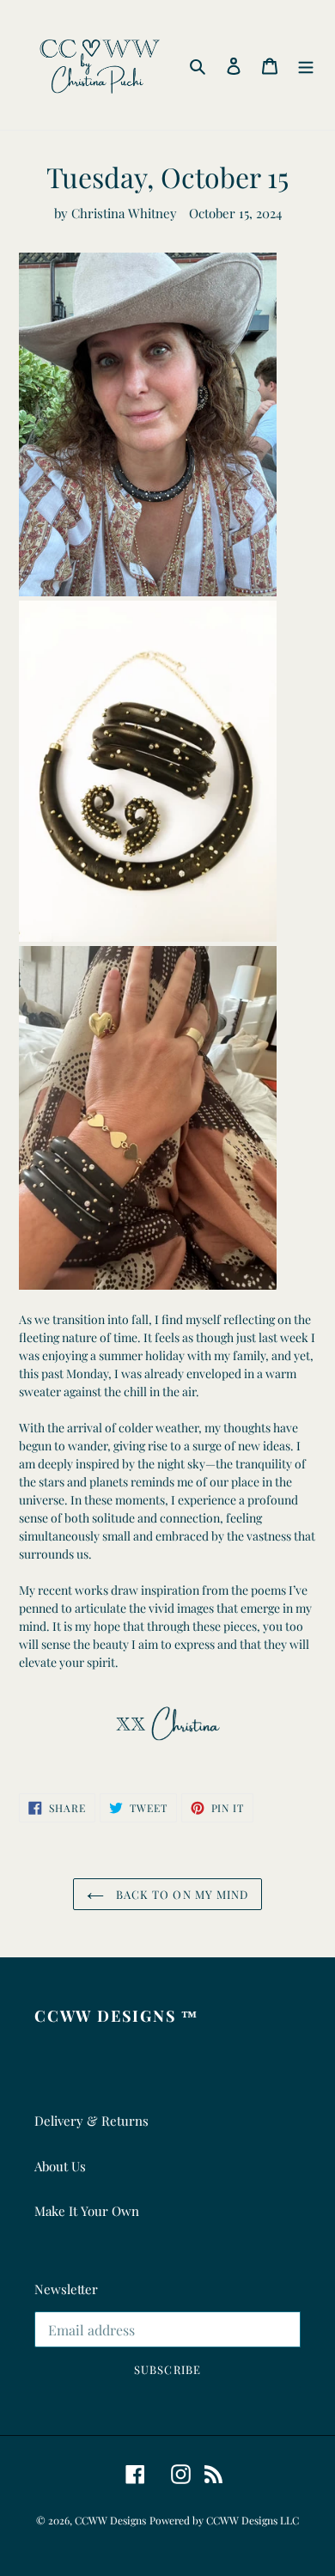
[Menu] (306, 65)
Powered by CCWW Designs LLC (224, 2520)
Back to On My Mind (180, 1894)
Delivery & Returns (91, 2121)
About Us (60, 2166)
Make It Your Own (87, 2211)
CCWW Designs (110, 2520)
